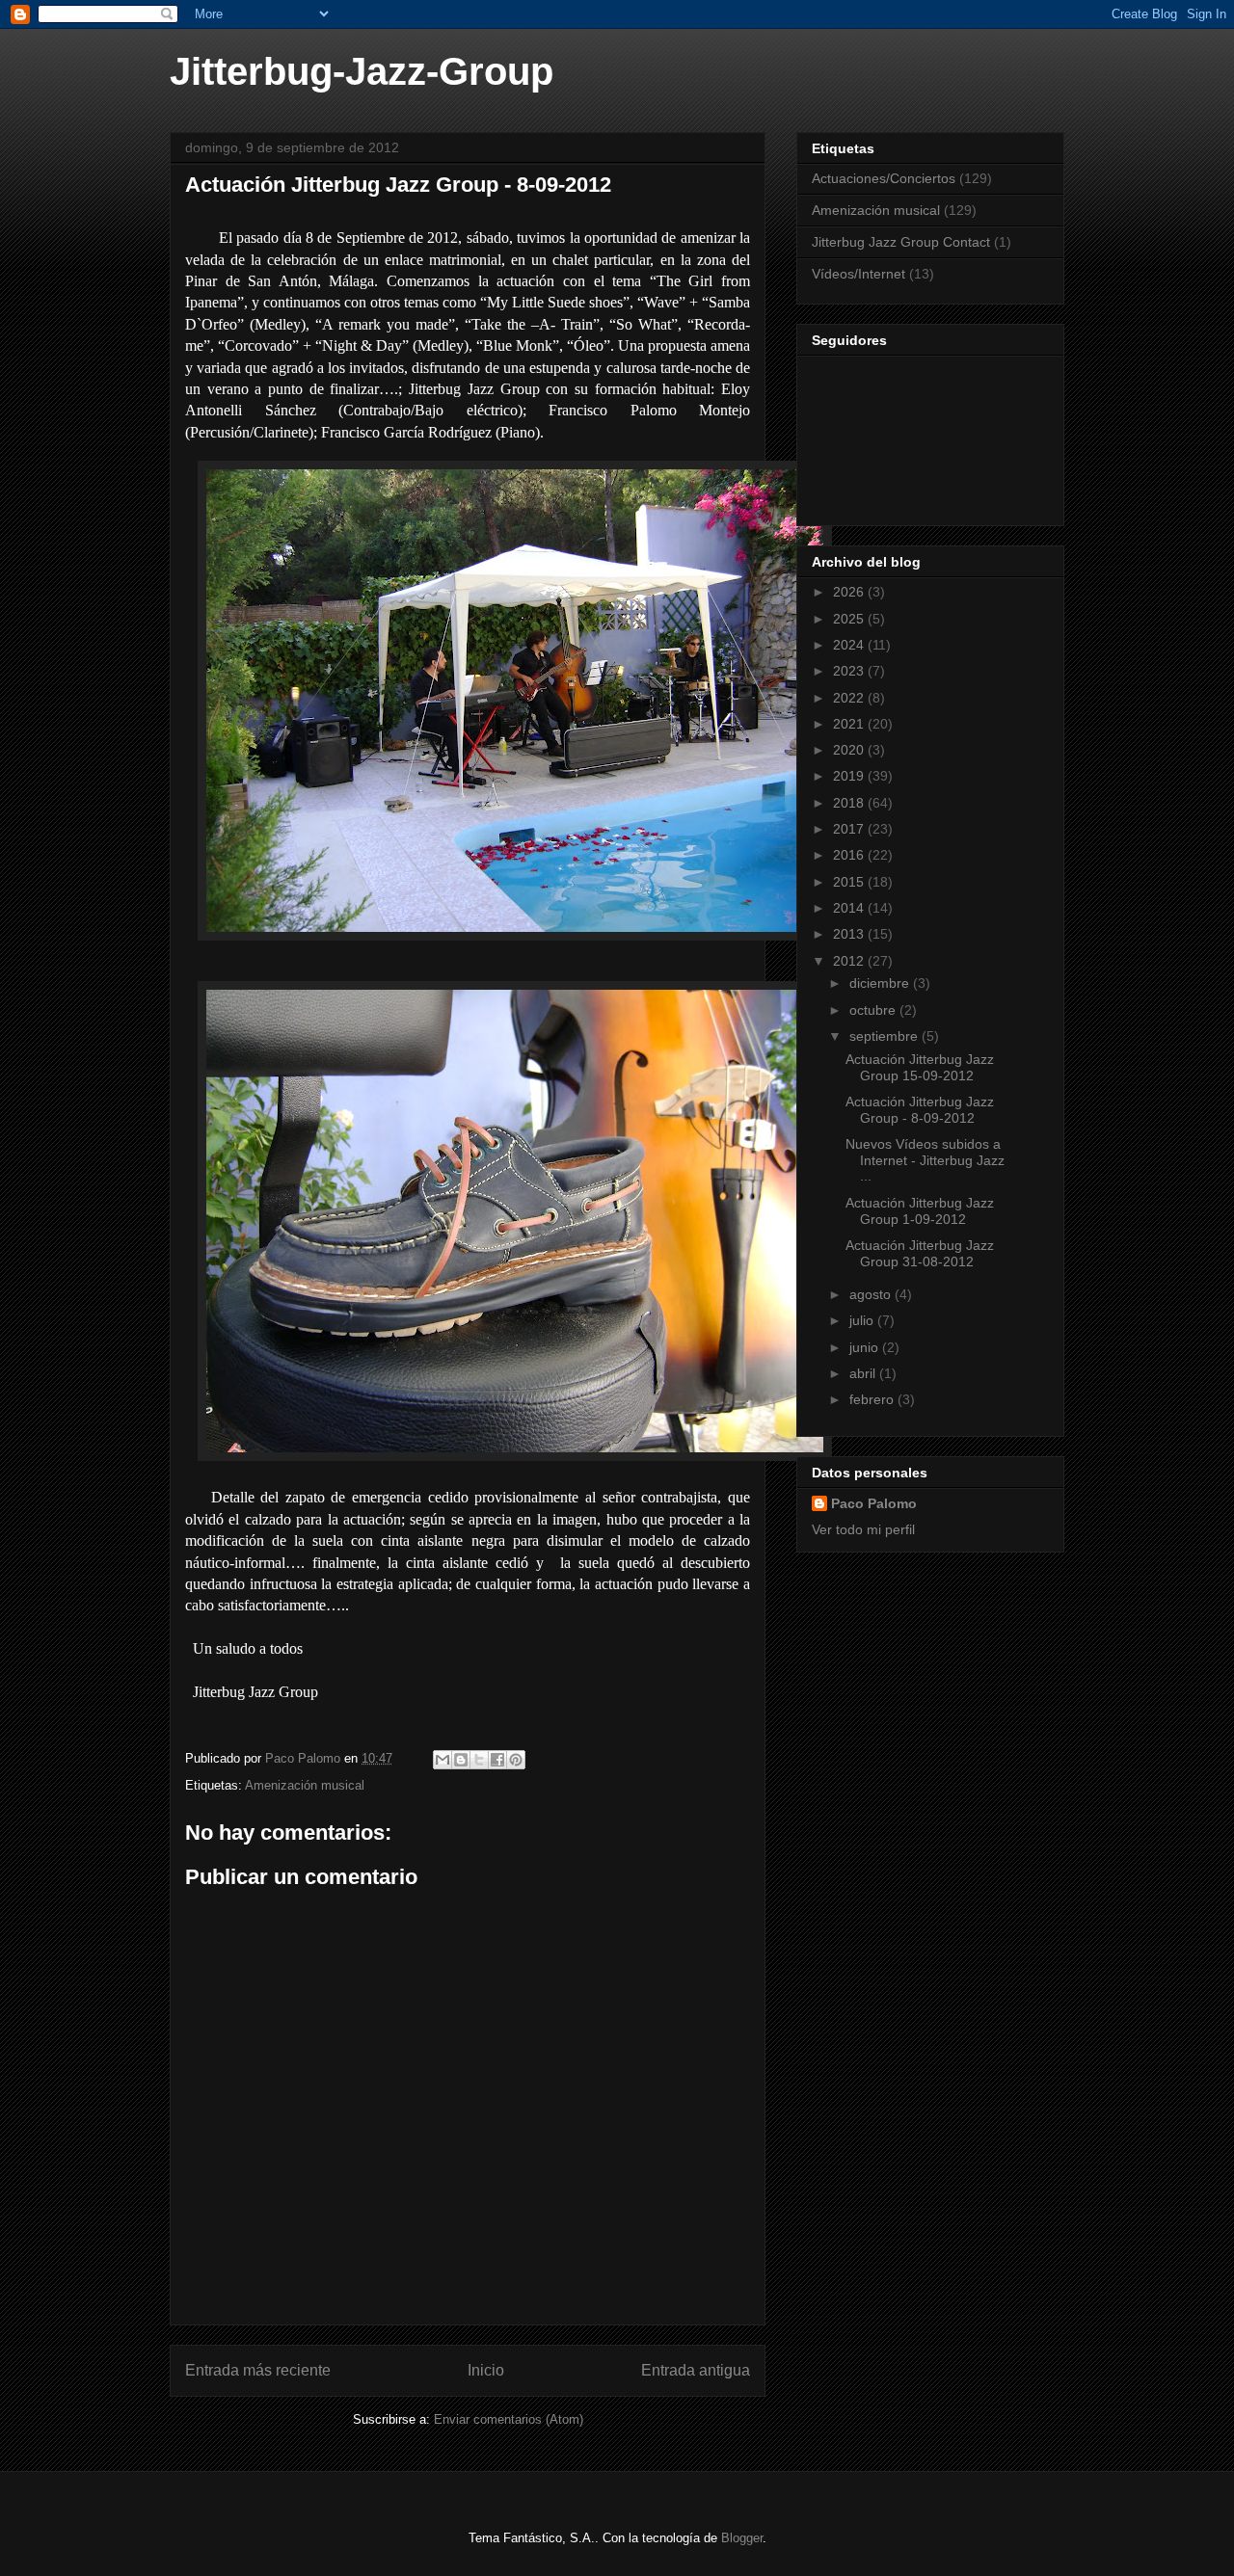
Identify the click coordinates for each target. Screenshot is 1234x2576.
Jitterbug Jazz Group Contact (901, 242)
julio (863, 1320)
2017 (850, 829)
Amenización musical (305, 1785)
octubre (874, 1010)
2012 (850, 961)
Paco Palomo (874, 1503)
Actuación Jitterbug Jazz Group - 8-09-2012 (920, 1110)
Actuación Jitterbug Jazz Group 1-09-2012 (920, 1211)
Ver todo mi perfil (863, 1529)
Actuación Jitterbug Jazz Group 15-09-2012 (920, 1067)
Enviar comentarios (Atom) (509, 2419)
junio (866, 1347)
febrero (873, 1399)
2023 (850, 671)
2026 (850, 592)
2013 (850, 934)
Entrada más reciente (258, 2370)
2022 (850, 698)
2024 (850, 645)
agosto (872, 1294)
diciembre (881, 983)
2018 (850, 803)
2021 (850, 724)
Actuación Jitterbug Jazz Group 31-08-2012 (920, 1253)
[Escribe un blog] (461, 1760)
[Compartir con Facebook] (497, 1760)
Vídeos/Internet (858, 274)
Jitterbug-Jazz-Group (362, 71)
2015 (850, 882)
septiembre (885, 1036)
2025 (850, 619)
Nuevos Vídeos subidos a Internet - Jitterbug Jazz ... (925, 1160)
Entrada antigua (696, 2370)
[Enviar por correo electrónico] (443, 1760)
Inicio (486, 2370)
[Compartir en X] (479, 1760)
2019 (850, 776)
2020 (850, 750)
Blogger (742, 2538)
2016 (850, 855)
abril (864, 1373)
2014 (850, 908)
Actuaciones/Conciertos (884, 178)
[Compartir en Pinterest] (516, 1760)
